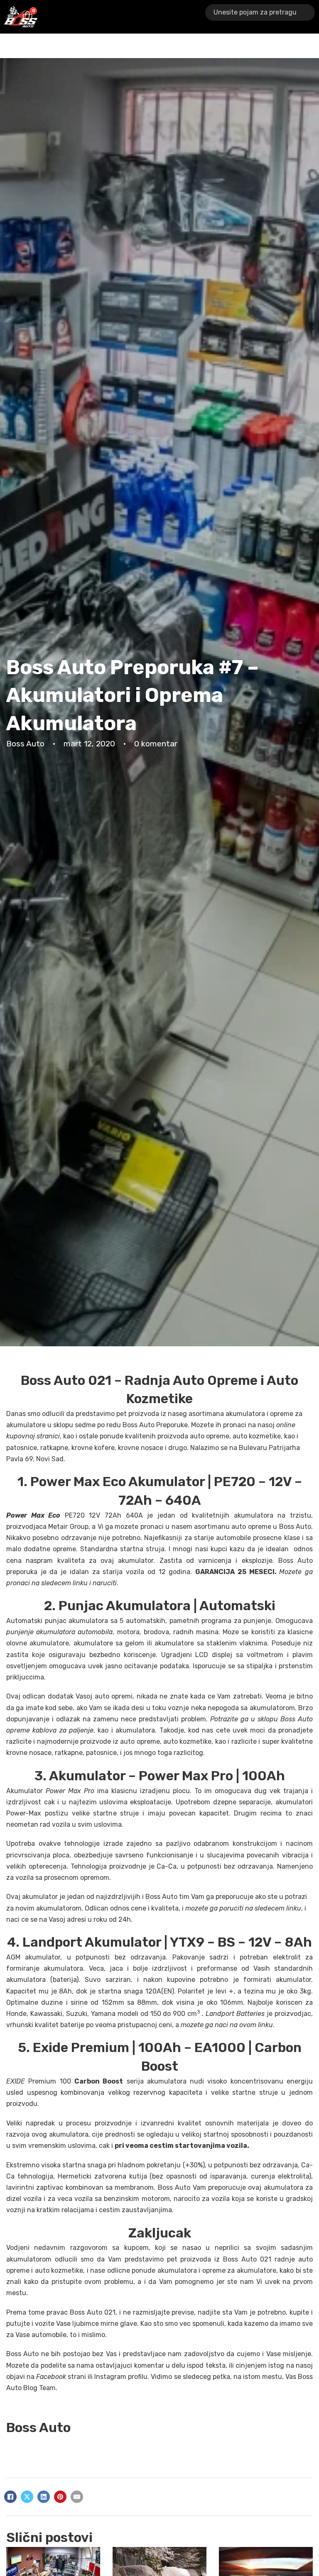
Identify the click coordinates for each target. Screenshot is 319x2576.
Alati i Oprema (127, 16)
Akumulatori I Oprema (76, 16)
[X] (27, 2497)
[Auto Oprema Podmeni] (179, 17)
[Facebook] (10, 2497)
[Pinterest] (60, 2497)
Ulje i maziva (204, 16)
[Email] (77, 2497)
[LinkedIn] (44, 2497)
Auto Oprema (161, 16)
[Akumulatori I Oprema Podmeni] (101, 17)
